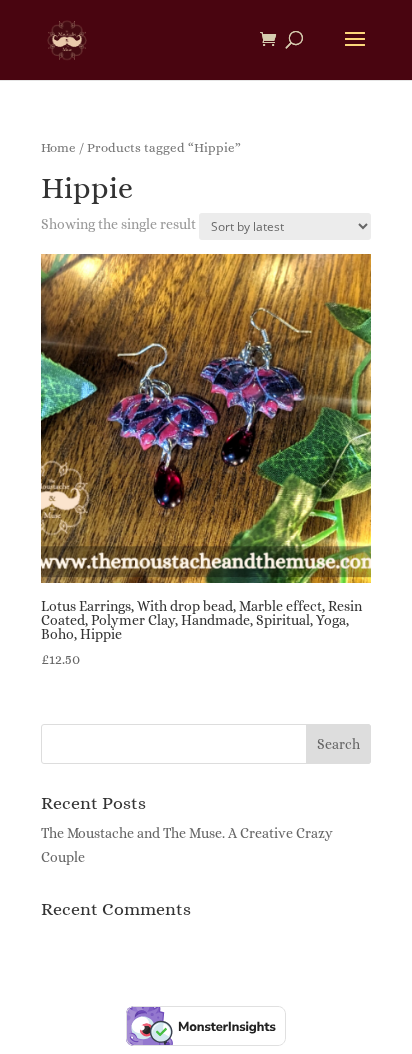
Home (58, 147)
